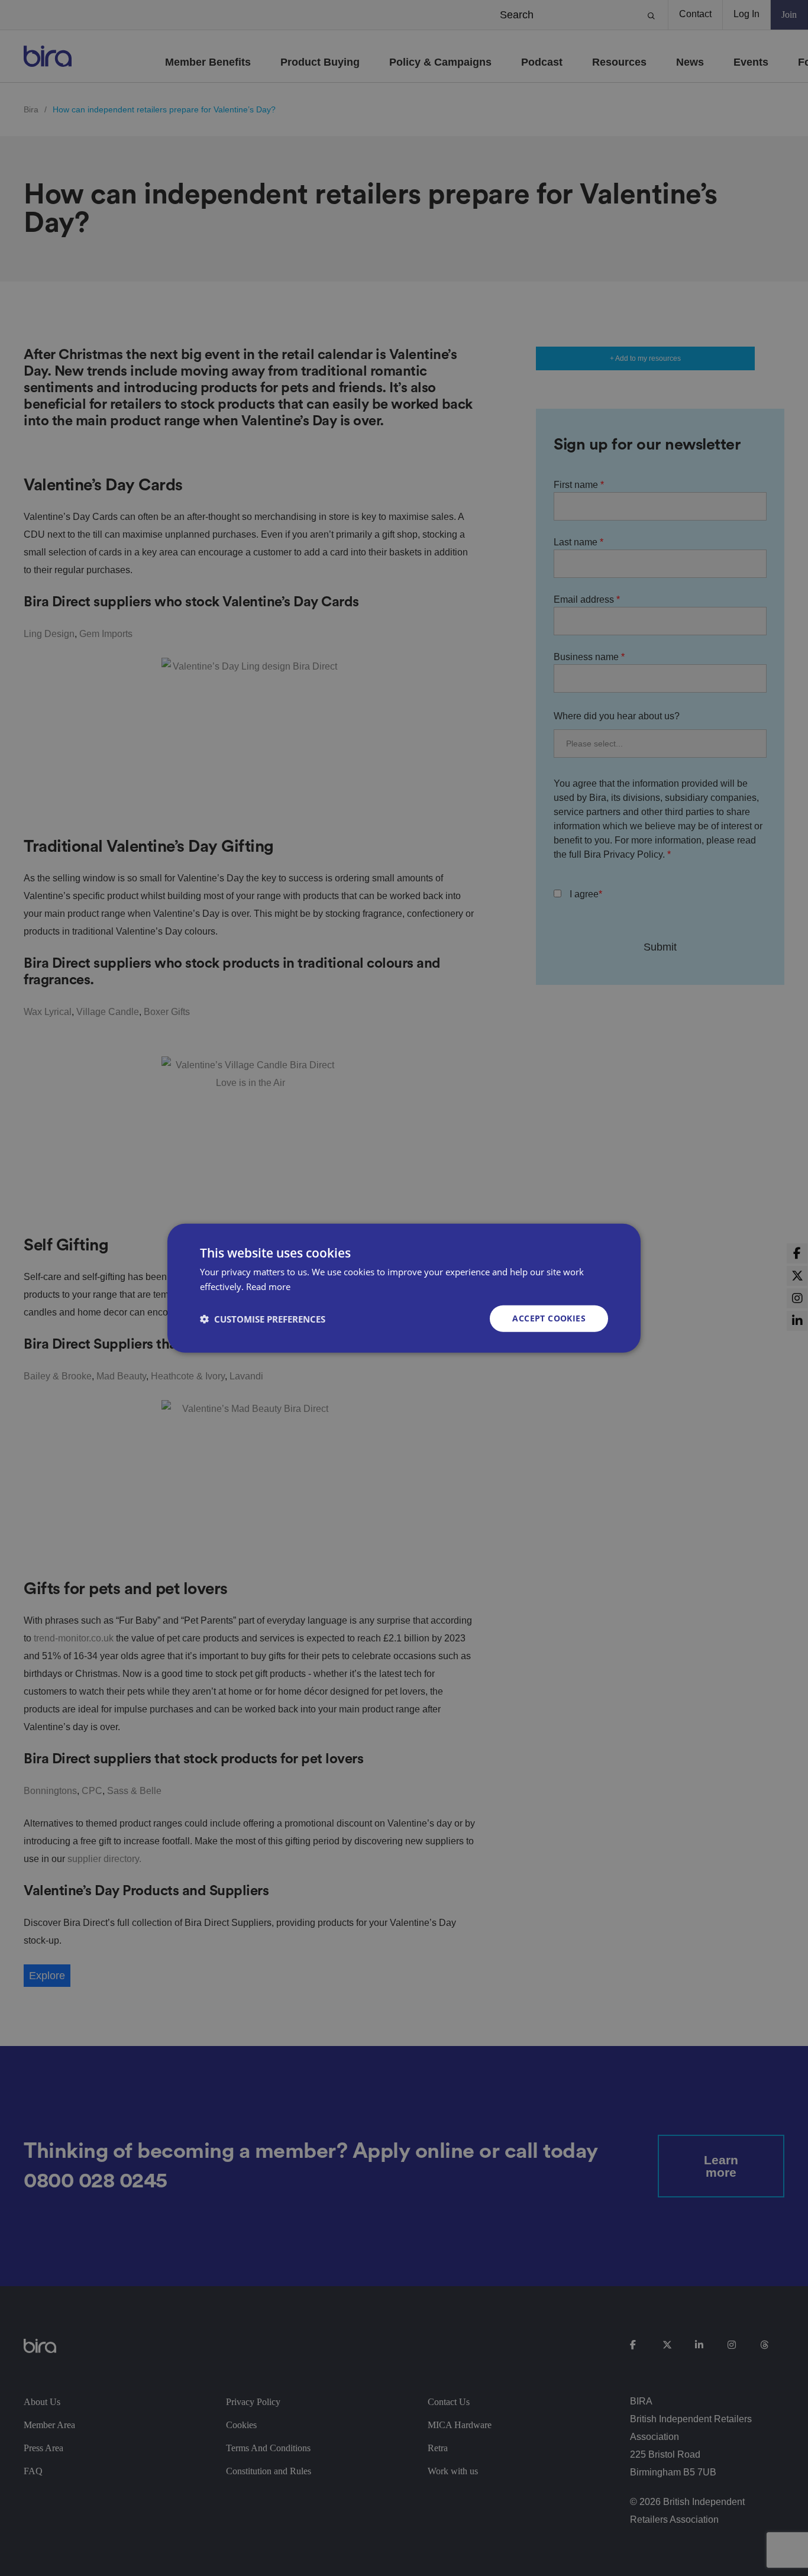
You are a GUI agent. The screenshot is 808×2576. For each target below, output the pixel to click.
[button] (263, 1318)
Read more (268, 1286)
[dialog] (404, 1288)
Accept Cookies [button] (549, 1318)
